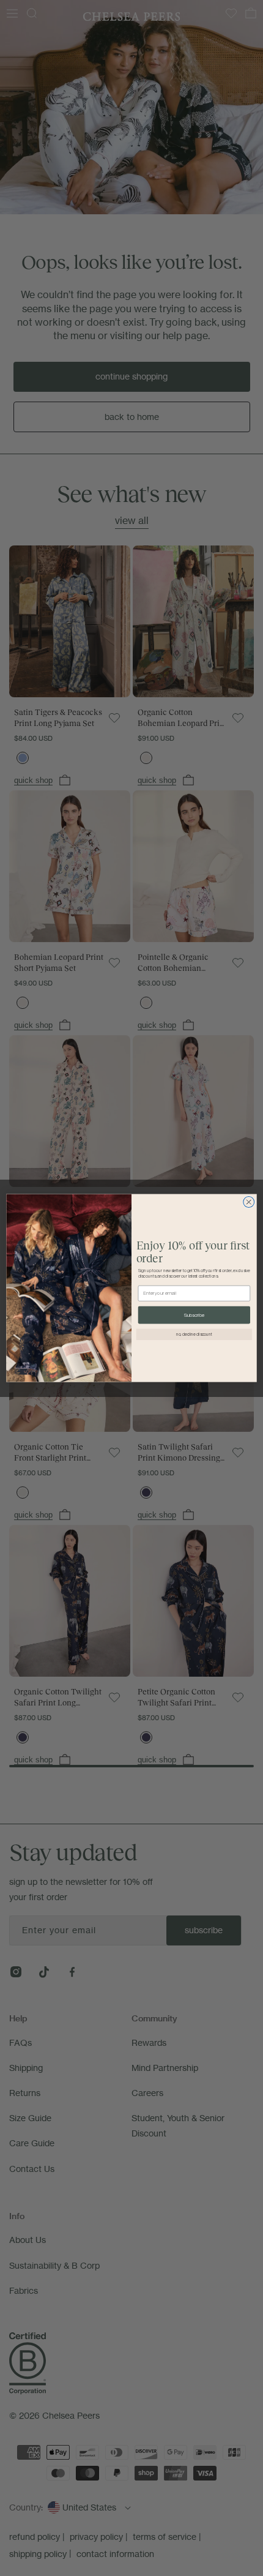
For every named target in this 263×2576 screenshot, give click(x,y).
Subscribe (194, 1315)
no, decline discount (194, 1334)
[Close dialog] (249, 1202)
